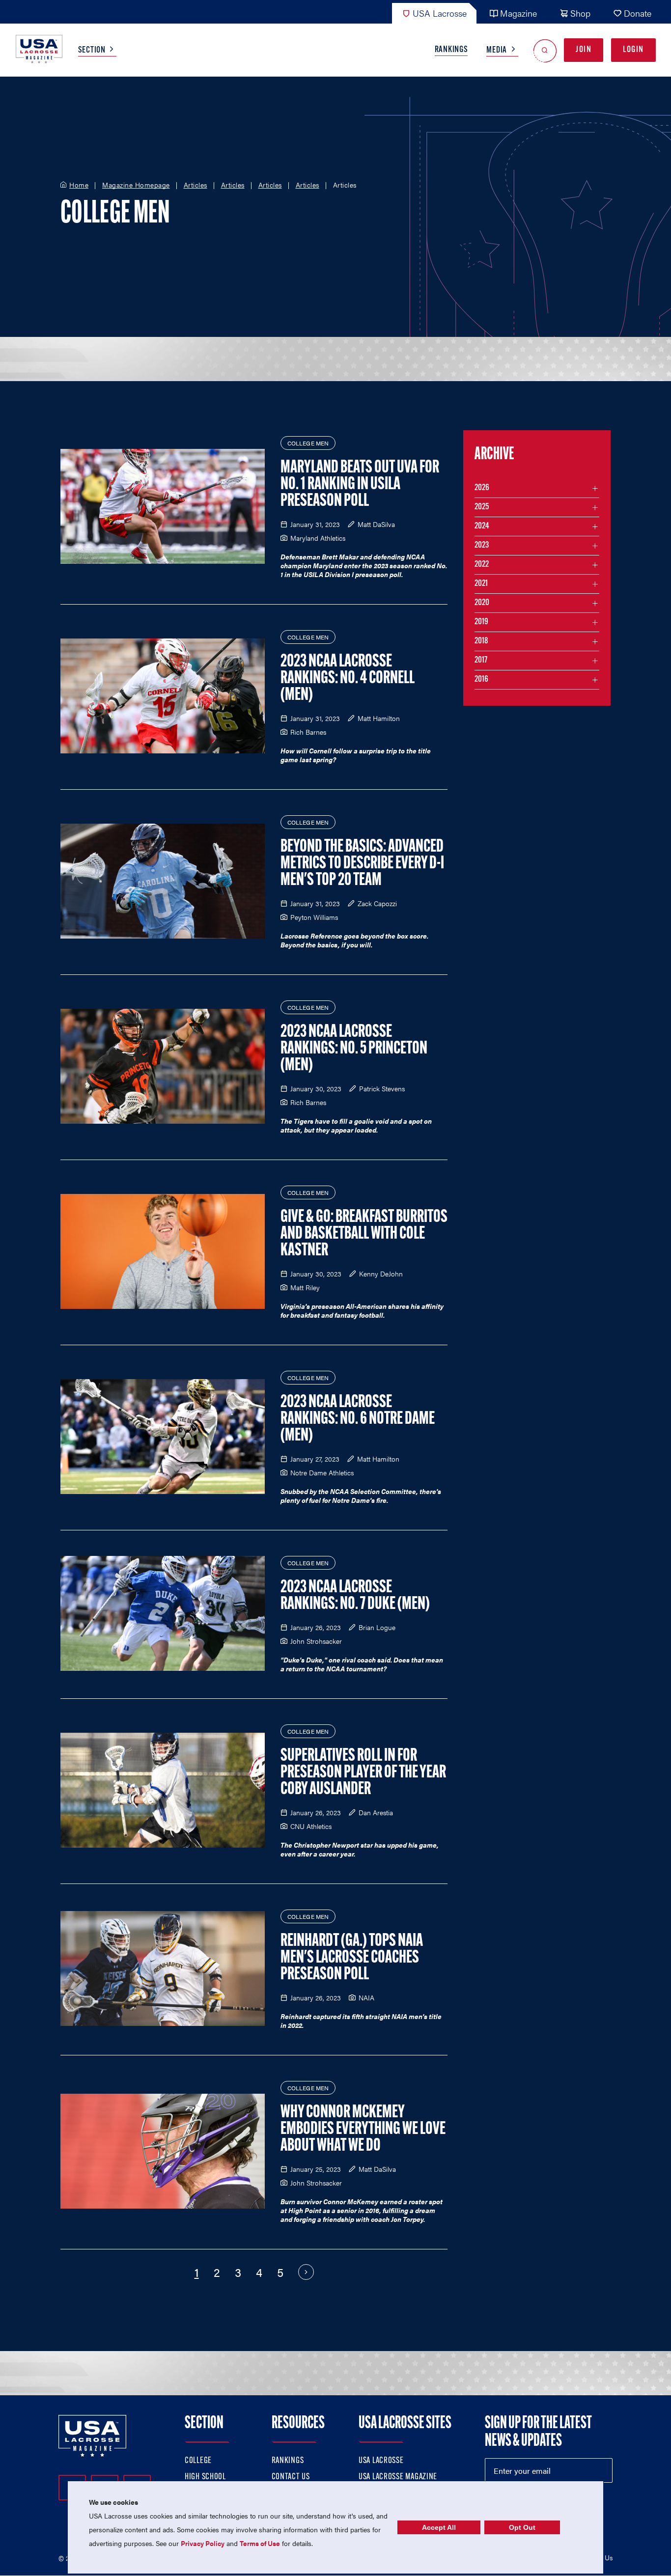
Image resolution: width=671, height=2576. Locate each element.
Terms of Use (260, 2543)
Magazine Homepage (136, 185)
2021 (481, 584)
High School (205, 2477)
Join (584, 50)
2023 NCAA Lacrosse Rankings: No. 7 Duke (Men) (355, 1596)
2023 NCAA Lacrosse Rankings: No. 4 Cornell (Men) (348, 679)
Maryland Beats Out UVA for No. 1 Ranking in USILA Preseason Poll (360, 485)
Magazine (518, 13)
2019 (481, 622)
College (198, 2461)
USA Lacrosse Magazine (398, 2477)
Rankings (451, 50)
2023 (482, 546)
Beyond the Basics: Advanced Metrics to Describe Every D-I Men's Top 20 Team (362, 864)
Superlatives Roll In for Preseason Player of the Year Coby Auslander (363, 1773)
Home (79, 185)
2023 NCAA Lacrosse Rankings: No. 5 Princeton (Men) (354, 1049)
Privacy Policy (203, 2543)
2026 (482, 488)
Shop (580, 13)
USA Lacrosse (440, 13)
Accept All (439, 2527)
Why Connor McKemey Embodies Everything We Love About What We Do (363, 2130)
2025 (482, 507)
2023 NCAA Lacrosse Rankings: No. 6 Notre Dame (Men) (358, 1419)
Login (633, 50)
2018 (481, 641)
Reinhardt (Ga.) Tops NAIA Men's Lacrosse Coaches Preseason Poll (352, 1958)
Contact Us (291, 2477)
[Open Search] (545, 50)
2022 (482, 565)
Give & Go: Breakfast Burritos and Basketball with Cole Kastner (364, 1234)
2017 (481, 661)
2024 (482, 526)
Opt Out (522, 2527)
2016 (481, 680)
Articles (196, 185)
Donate (638, 13)
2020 (482, 603)
